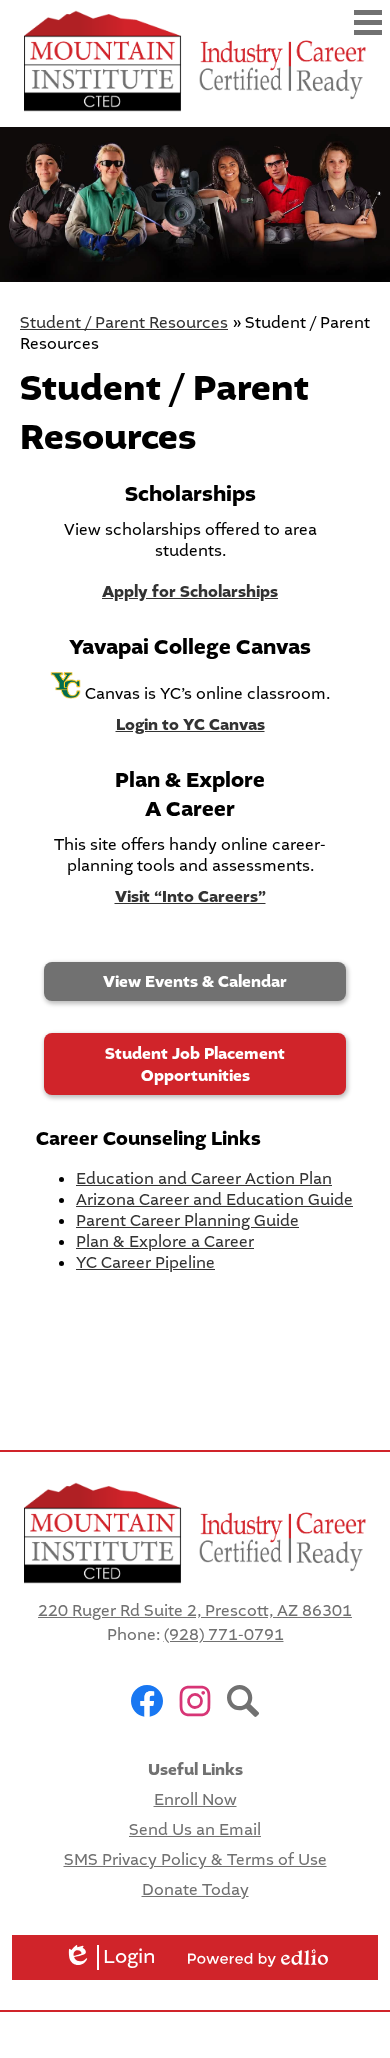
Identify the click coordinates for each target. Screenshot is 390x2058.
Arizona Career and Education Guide (214, 1199)
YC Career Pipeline (145, 1262)
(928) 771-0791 (224, 1634)
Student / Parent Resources (124, 322)
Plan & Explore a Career (165, 1241)
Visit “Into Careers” (190, 897)
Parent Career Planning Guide (187, 1220)
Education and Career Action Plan (204, 1178)
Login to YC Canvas (190, 725)
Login (109, 1957)
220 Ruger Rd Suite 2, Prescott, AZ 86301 (195, 1610)
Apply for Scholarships (190, 592)
